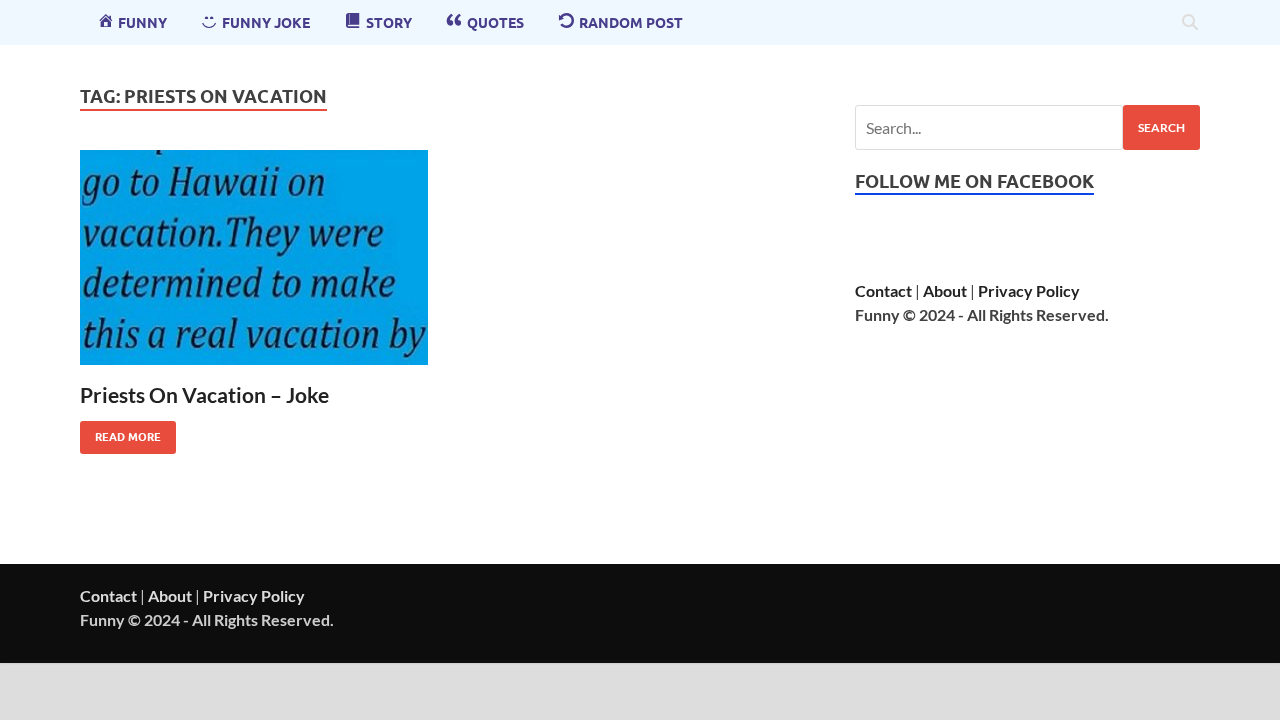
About (945, 290)
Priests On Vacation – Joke (204, 394)
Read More (120, 432)
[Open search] (1190, 23)
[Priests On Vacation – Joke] (254, 257)
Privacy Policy (1029, 290)
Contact (883, 290)
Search (1161, 127)
